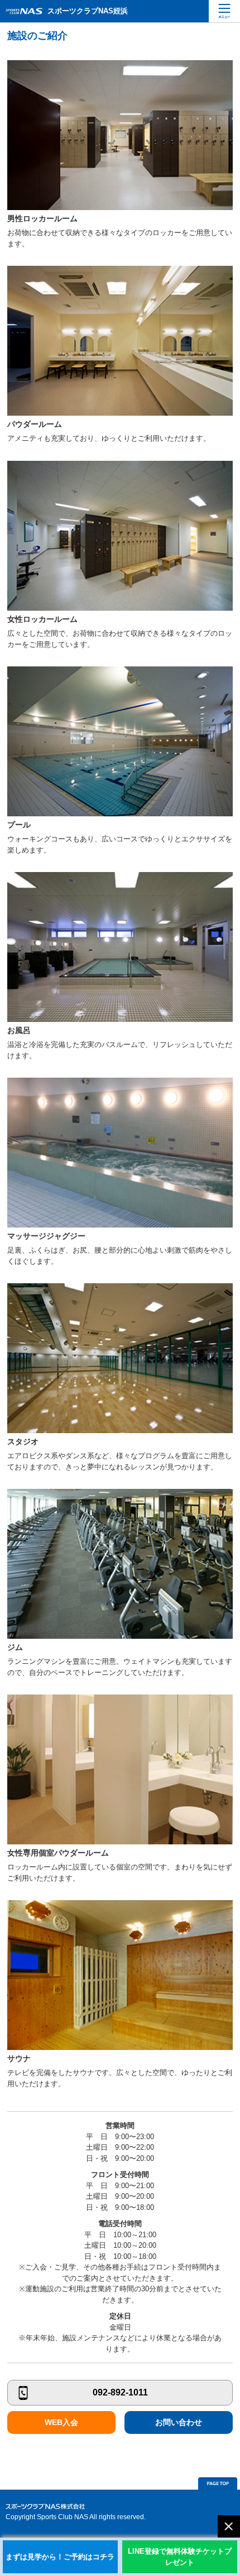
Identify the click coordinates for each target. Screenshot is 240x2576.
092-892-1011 (120, 2392)
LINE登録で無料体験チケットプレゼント (180, 2557)
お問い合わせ (179, 2422)
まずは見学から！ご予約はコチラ (60, 2557)
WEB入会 (61, 2422)
